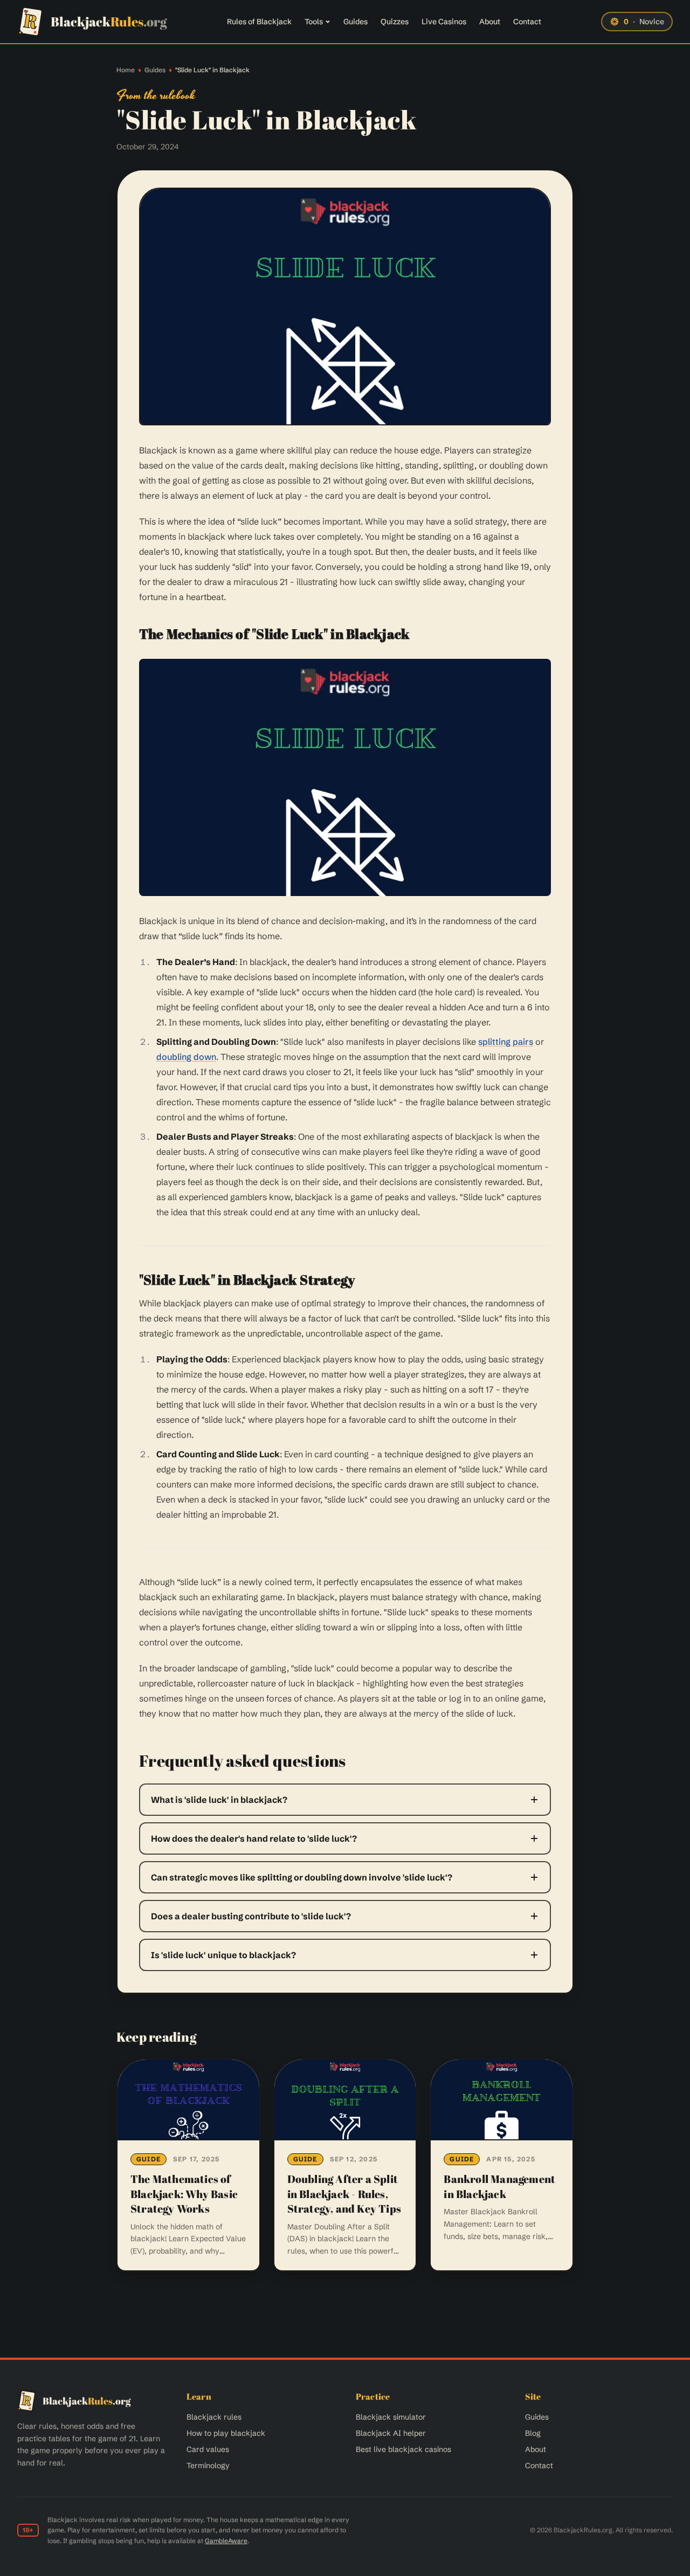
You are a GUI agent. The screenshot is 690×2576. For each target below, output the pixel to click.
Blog (533, 2433)
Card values (208, 2449)
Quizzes (395, 22)
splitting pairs (506, 1042)
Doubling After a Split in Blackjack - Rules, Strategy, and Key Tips (344, 2194)
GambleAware (226, 2541)
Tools (314, 22)
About (490, 22)
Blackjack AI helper (391, 2433)
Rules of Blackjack (259, 22)
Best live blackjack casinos (403, 2449)
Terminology (208, 2465)
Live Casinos (444, 22)
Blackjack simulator (391, 2417)
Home (126, 70)
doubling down (186, 1057)
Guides (356, 22)
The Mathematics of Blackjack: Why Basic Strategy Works (184, 2194)
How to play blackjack (226, 2433)
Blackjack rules (214, 2417)
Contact (527, 22)
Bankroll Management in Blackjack (499, 2186)
